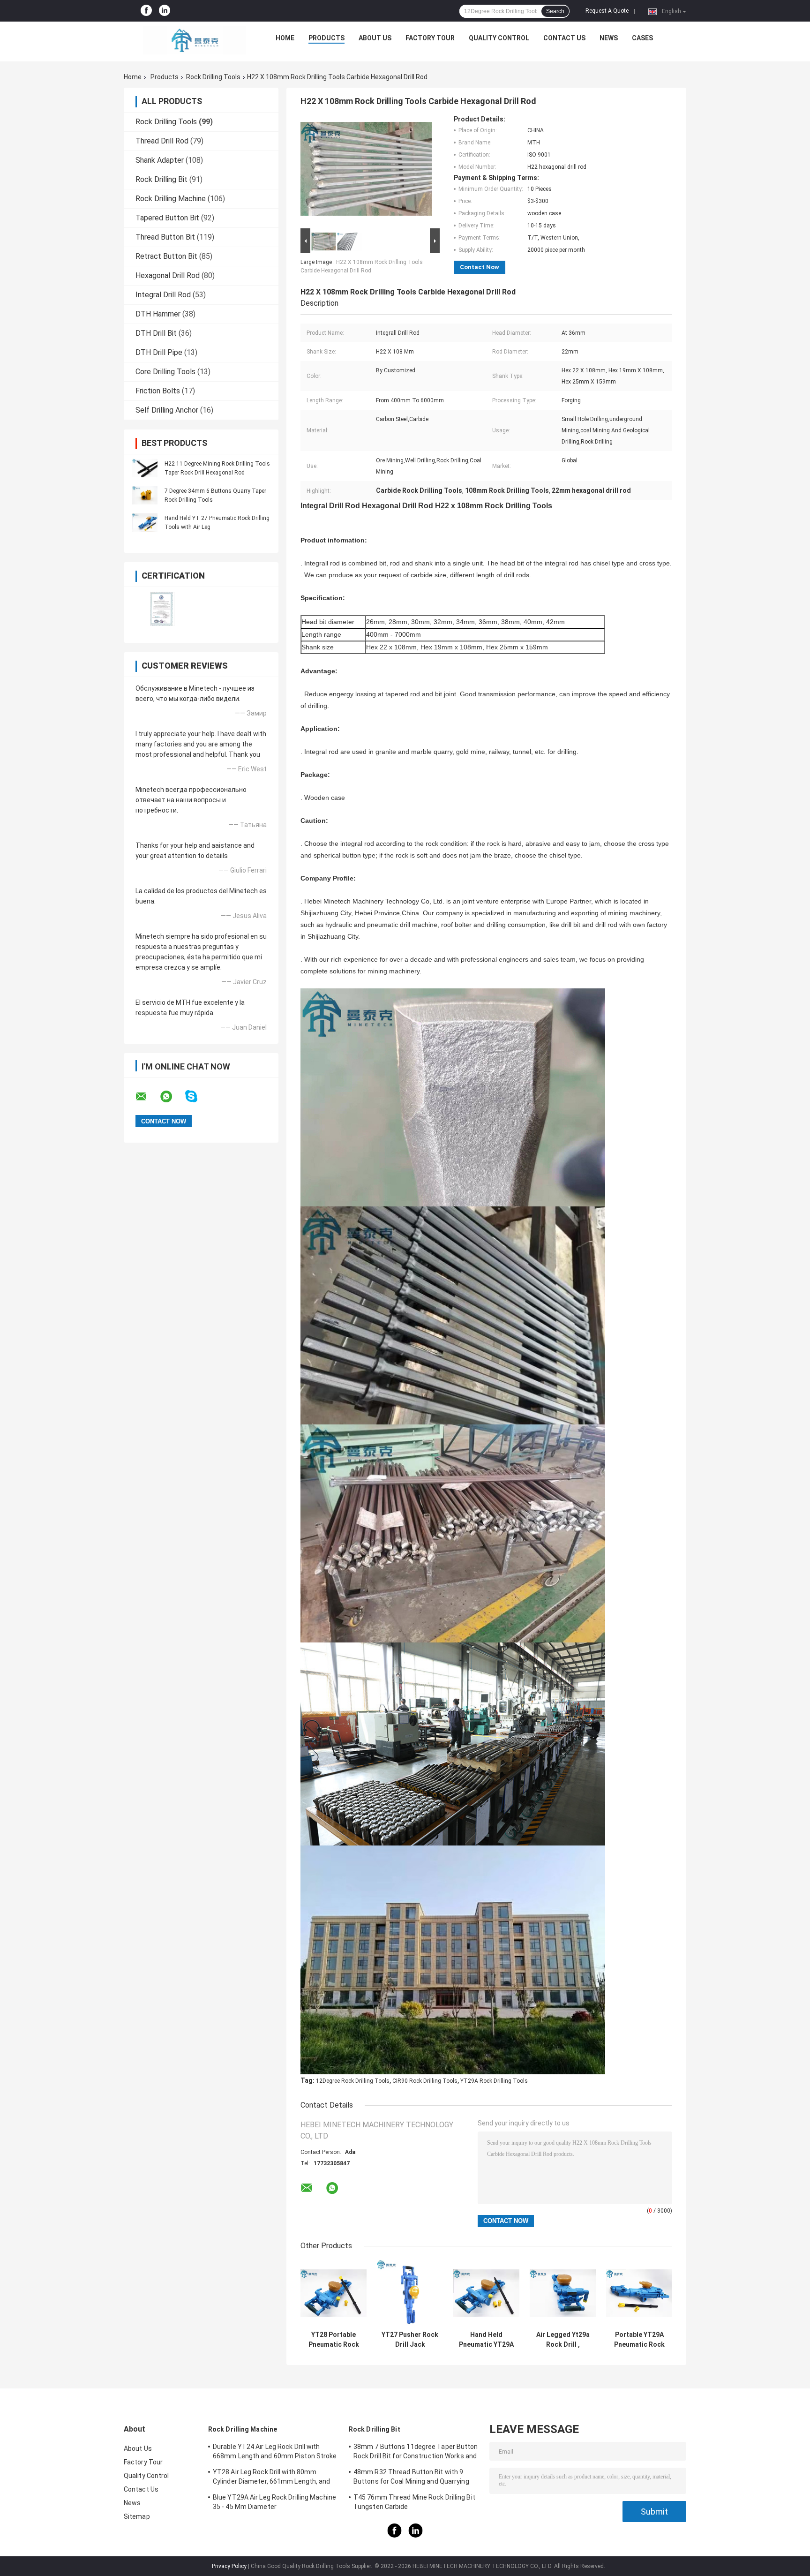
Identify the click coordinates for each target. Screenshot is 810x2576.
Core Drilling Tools (165, 372)
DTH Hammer (158, 314)
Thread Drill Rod (162, 141)
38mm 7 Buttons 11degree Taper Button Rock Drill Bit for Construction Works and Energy (416, 2453)
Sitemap (137, 2516)
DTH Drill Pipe (159, 352)
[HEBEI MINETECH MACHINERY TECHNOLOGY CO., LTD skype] (197, 1096)
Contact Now (480, 267)
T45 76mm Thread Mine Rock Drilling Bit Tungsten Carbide (414, 2502)
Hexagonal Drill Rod (168, 275)
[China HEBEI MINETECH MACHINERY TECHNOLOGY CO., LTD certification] (162, 609)
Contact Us (564, 38)
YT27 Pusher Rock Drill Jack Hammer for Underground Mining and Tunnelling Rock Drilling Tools (410, 2340)
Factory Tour (430, 38)
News (609, 38)
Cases (642, 38)
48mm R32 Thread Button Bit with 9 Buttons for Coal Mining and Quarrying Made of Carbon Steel (411, 2478)
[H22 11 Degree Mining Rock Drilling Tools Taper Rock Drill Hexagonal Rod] (145, 468)
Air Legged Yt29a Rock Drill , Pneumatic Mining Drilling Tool (563, 2340)
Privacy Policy (229, 2566)
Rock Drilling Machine (171, 199)
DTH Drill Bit (156, 333)
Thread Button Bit (165, 237)
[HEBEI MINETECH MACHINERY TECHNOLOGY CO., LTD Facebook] (146, 11)
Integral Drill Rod (163, 295)
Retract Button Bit (166, 256)
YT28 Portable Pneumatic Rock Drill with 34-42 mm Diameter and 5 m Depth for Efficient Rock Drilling (334, 2340)
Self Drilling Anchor (167, 410)
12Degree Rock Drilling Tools (353, 2081)
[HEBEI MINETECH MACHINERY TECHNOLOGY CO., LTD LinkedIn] (165, 11)
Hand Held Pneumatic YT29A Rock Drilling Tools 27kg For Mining (486, 2340)
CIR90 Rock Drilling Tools (425, 2081)
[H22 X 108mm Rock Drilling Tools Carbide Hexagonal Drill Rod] (366, 171)
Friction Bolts (158, 391)
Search (555, 11)
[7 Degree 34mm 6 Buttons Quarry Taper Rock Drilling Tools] (145, 495)
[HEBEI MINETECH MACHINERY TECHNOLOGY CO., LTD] (195, 40)
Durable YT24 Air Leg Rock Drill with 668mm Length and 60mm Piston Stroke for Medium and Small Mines (275, 2453)
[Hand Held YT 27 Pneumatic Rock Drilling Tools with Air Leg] (145, 522)
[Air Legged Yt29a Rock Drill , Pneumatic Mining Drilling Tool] (563, 2293)
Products (326, 38)
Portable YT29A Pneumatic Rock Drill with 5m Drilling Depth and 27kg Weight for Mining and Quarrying (639, 2340)
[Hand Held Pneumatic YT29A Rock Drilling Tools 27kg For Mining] (486, 2293)
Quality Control (499, 38)
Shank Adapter (160, 160)
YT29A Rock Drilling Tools (494, 2081)
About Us (375, 38)
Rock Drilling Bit (161, 179)
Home (285, 38)
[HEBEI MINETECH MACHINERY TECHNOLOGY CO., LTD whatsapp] (172, 1097)
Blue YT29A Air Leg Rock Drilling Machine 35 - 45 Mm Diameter (274, 2502)
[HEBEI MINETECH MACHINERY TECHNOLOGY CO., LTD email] (147, 1097)
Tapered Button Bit (167, 218)
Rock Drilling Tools (213, 77)
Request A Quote (607, 11)
